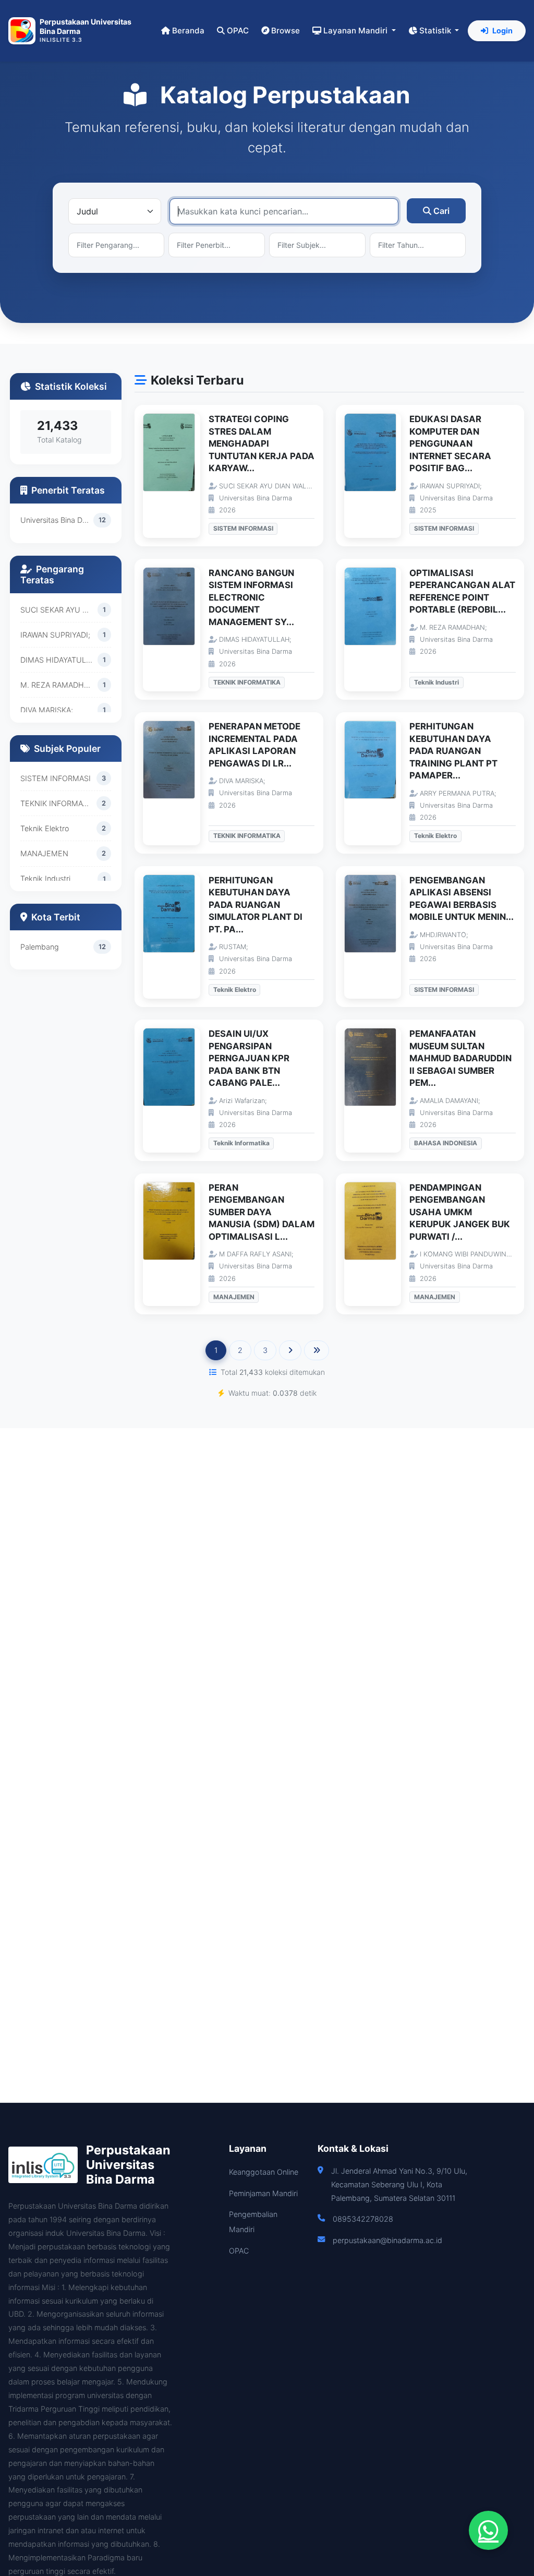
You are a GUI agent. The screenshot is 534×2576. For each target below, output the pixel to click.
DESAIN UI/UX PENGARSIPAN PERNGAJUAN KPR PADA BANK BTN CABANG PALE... (249, 1058)
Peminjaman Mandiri (263, 2193)
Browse (286, 31)
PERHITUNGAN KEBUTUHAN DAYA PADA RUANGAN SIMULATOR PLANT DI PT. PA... (256, 905)
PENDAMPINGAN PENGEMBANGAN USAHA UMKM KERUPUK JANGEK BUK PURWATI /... (460, 1212)
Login (502, 31)
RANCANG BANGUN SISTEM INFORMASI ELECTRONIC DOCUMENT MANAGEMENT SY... (251, 597)
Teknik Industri (45, 878)
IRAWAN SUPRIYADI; (55, 635)
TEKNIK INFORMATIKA (58, 803)
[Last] (317, 1350)
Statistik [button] (436, 31)
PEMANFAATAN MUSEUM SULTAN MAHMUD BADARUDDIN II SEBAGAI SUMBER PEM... (460, 1058)
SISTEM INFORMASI (56, 778)
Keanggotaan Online (264, 2172)
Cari (441, 211)
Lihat (177, 476)
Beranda (188, 31)
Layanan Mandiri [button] (356, 31)
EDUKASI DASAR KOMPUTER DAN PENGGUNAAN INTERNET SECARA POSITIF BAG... (450, 444)
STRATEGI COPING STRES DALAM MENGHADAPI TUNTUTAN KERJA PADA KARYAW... (262, 444)
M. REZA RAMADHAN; (58, 685)
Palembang (40, 947)
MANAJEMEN (44, 853)
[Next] (290, 1350)
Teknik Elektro (45, 828)
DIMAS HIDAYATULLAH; (59, 660)
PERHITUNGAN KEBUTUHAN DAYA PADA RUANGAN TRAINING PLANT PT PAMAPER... (453, 751)
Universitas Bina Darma (57, 520)
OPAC (238, 31)
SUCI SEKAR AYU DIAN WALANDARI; (59, 610)
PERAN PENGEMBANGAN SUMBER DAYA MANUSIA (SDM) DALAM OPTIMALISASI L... (262, 1212)
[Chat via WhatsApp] (488, 2530)
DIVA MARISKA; (47, 710)
